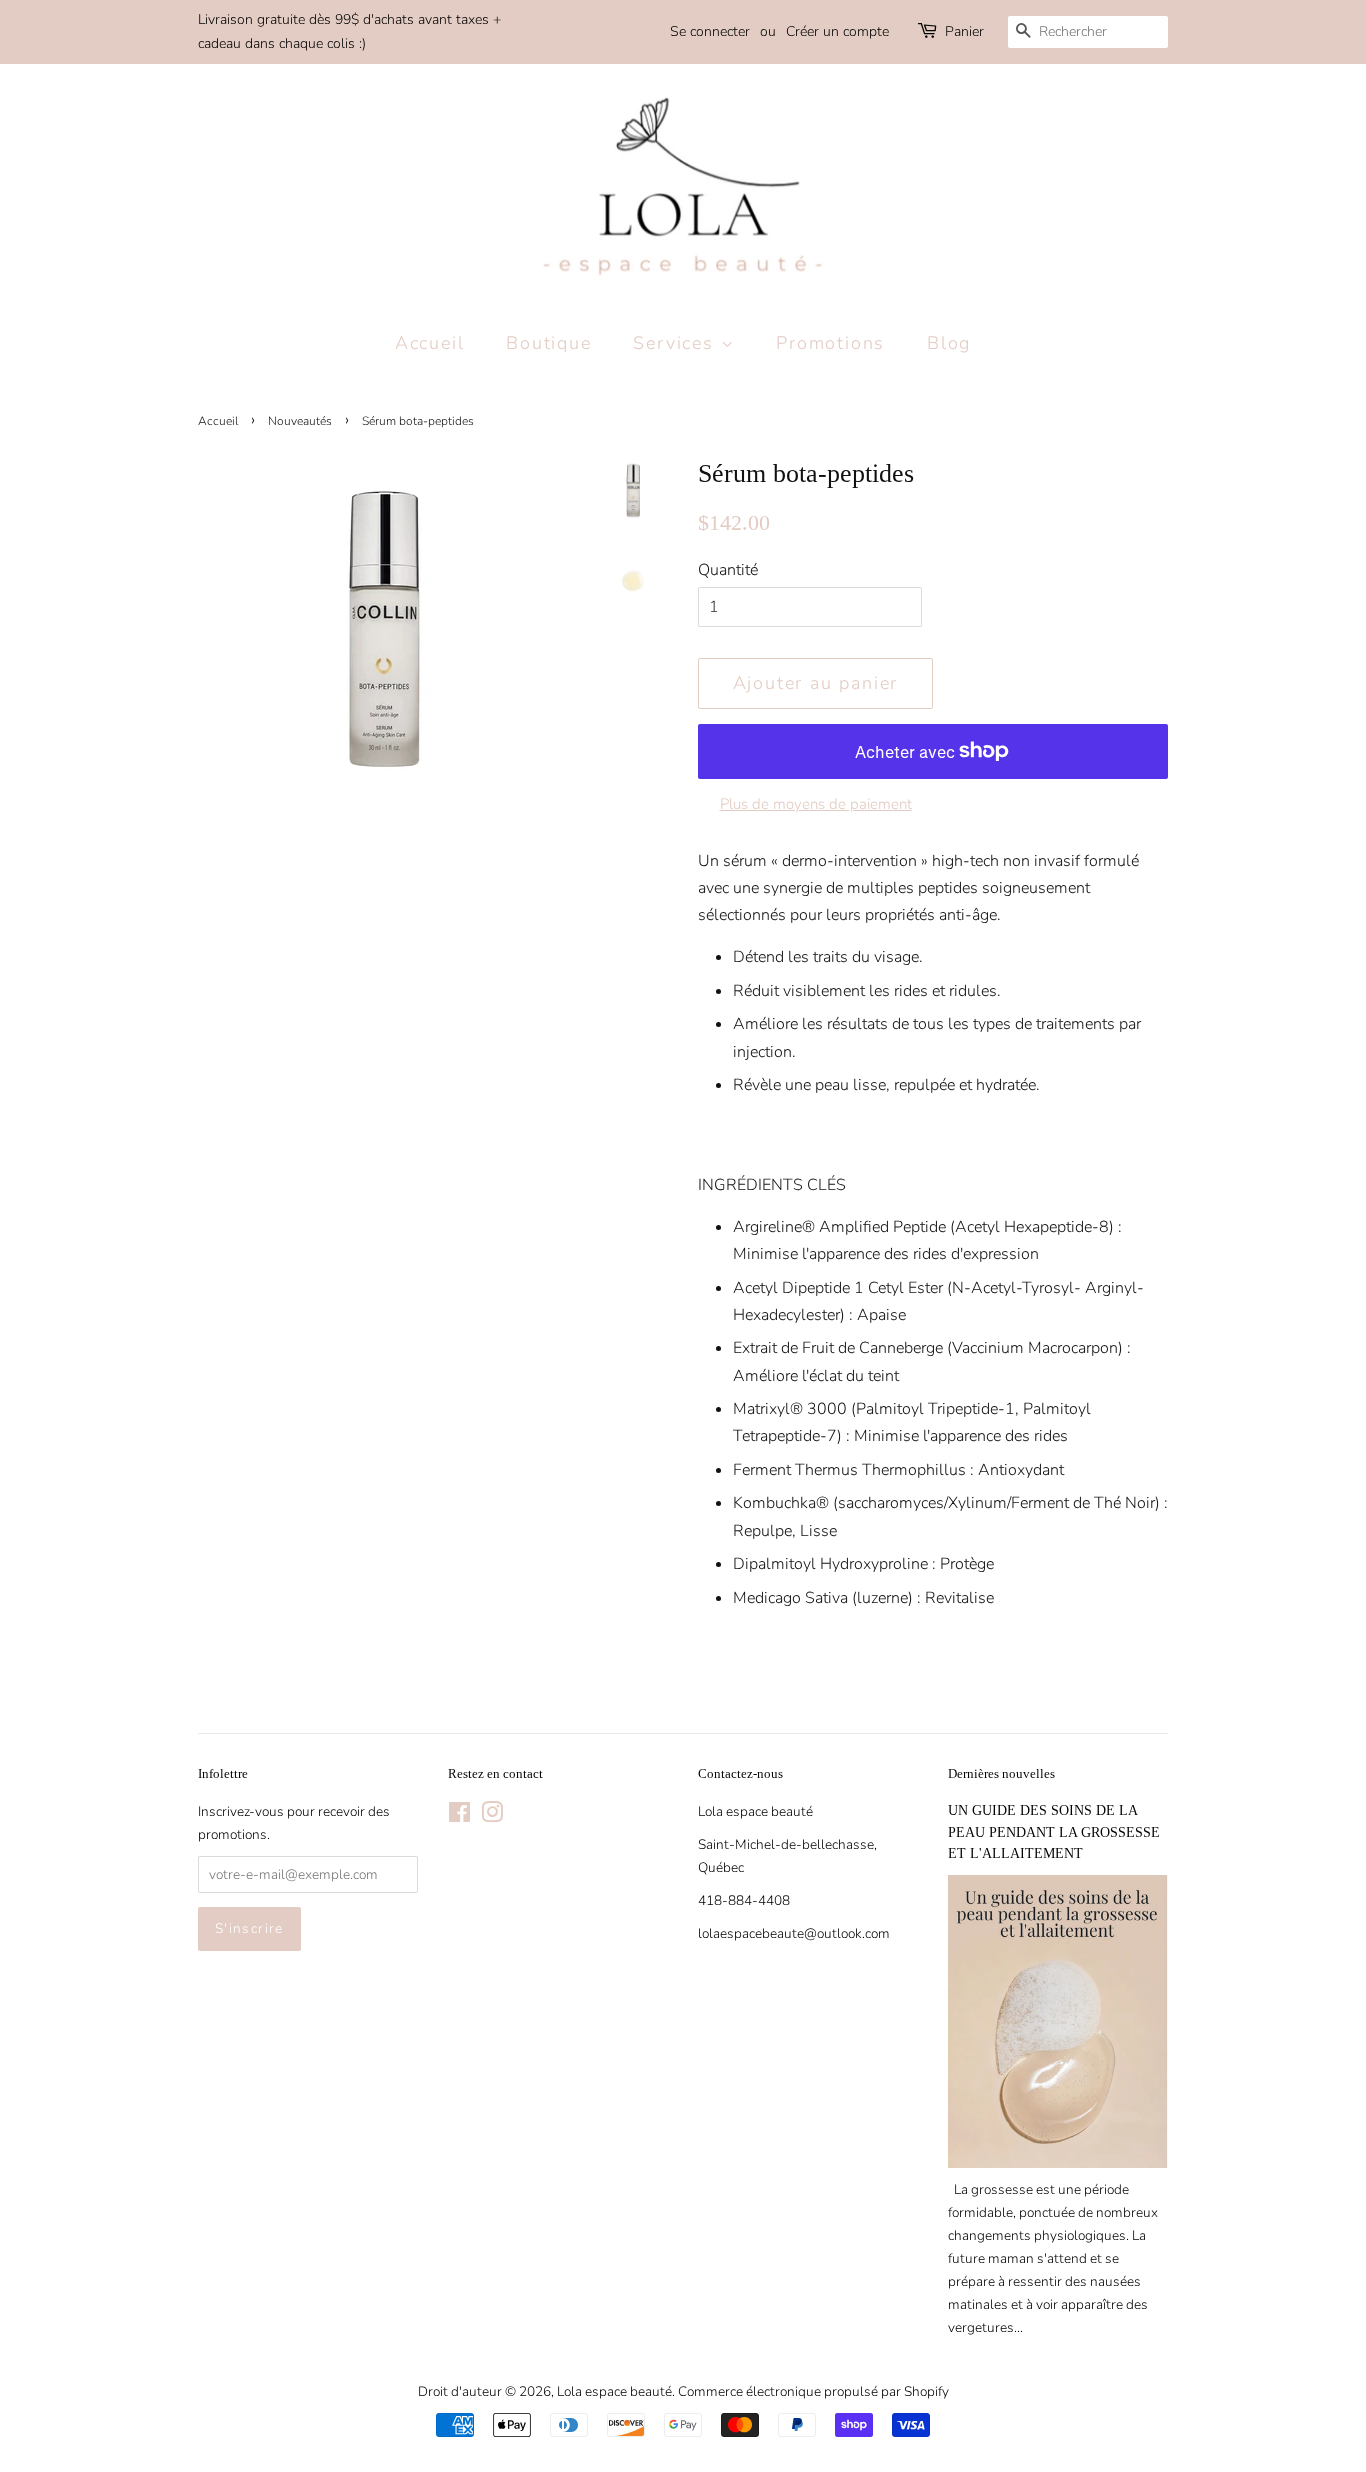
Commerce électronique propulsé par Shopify (813, 2391)
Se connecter (710, 31)
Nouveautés (300, 421)
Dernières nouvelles (1001, 1773)
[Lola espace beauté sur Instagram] (492, 1816)
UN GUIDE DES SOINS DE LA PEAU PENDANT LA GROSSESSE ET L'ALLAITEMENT (1054, 1832)
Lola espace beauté (614, 2391)
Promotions (830, 343)
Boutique (548, 343)
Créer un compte (837, 31)
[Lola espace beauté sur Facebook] (459, 1816)
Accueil (430, 343)
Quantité (728, 570)
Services (676, 343)
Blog (949, 343)
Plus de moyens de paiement (816, 804)
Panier (964, 31)
